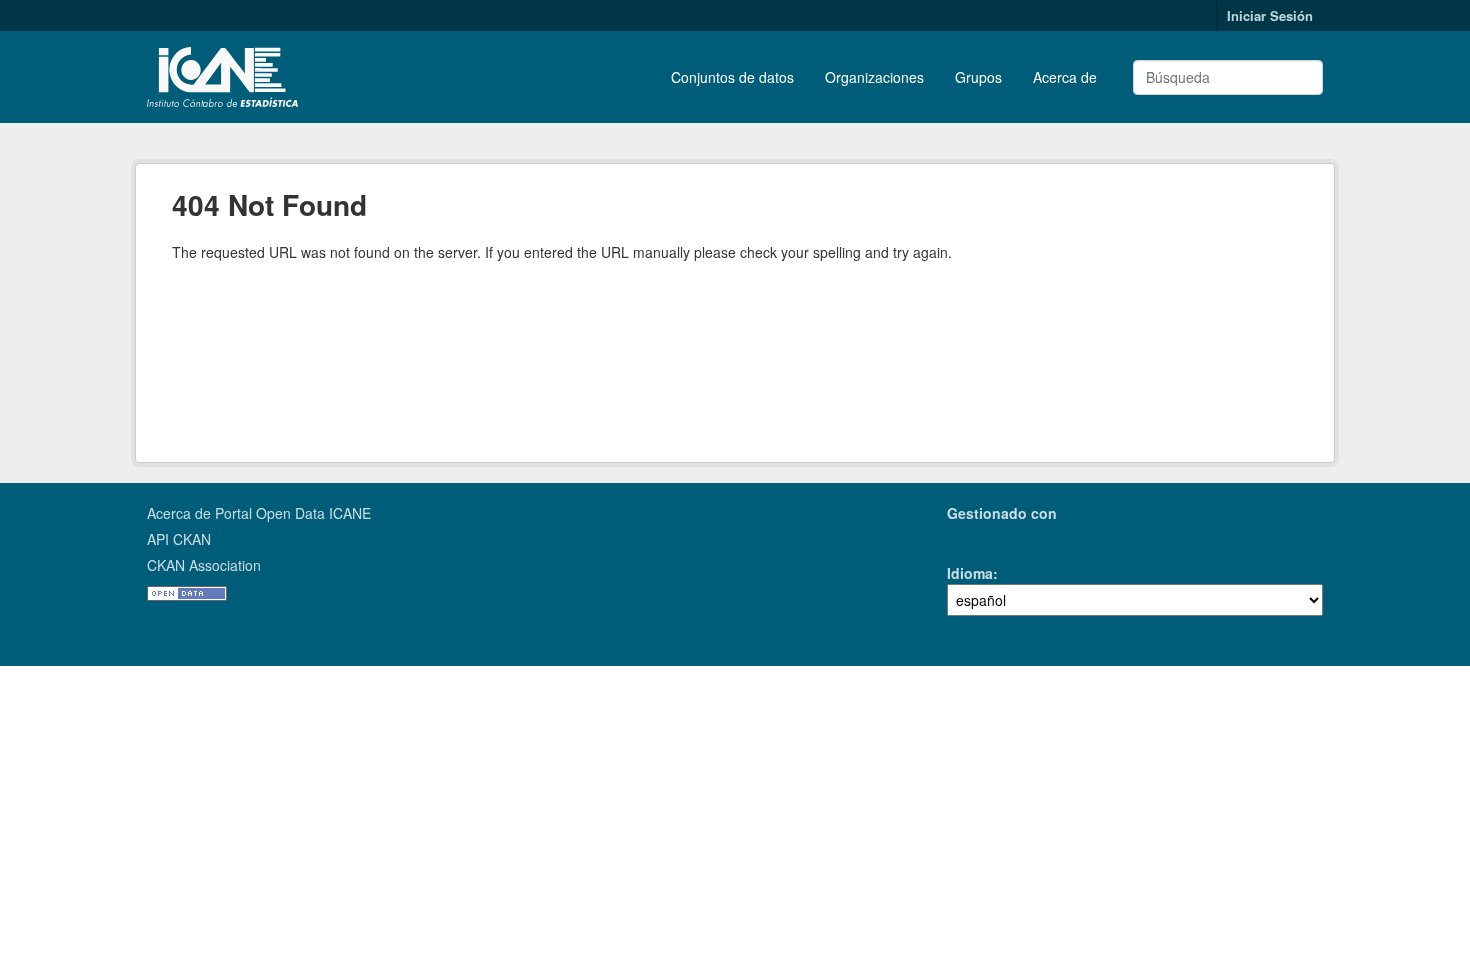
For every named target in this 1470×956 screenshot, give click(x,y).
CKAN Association (204, 565)
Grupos (978, 77)
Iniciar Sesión (1270, 15)
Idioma (970, 573)
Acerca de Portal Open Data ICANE (259, 513)
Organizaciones (874, 77)
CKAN (981, 536)
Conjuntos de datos (732, 77)
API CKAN (179, 539)
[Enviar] (1299, 77)
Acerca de (1065, 77)
